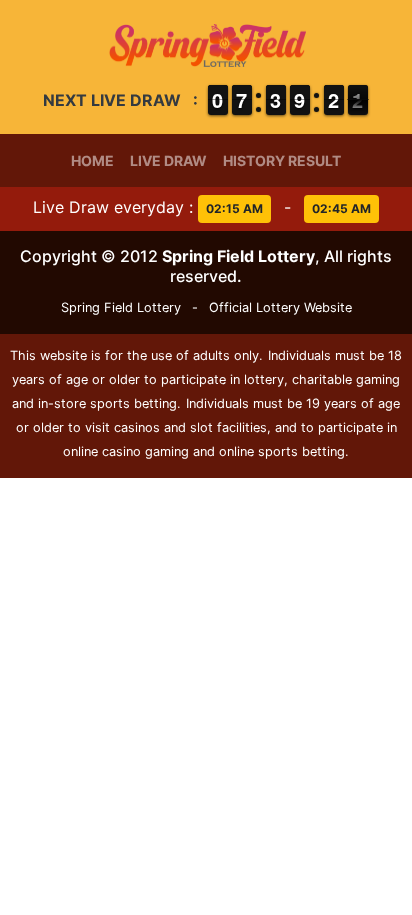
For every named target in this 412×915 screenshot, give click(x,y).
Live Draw (168, 160)
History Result (282, 160)
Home (92, 160)
